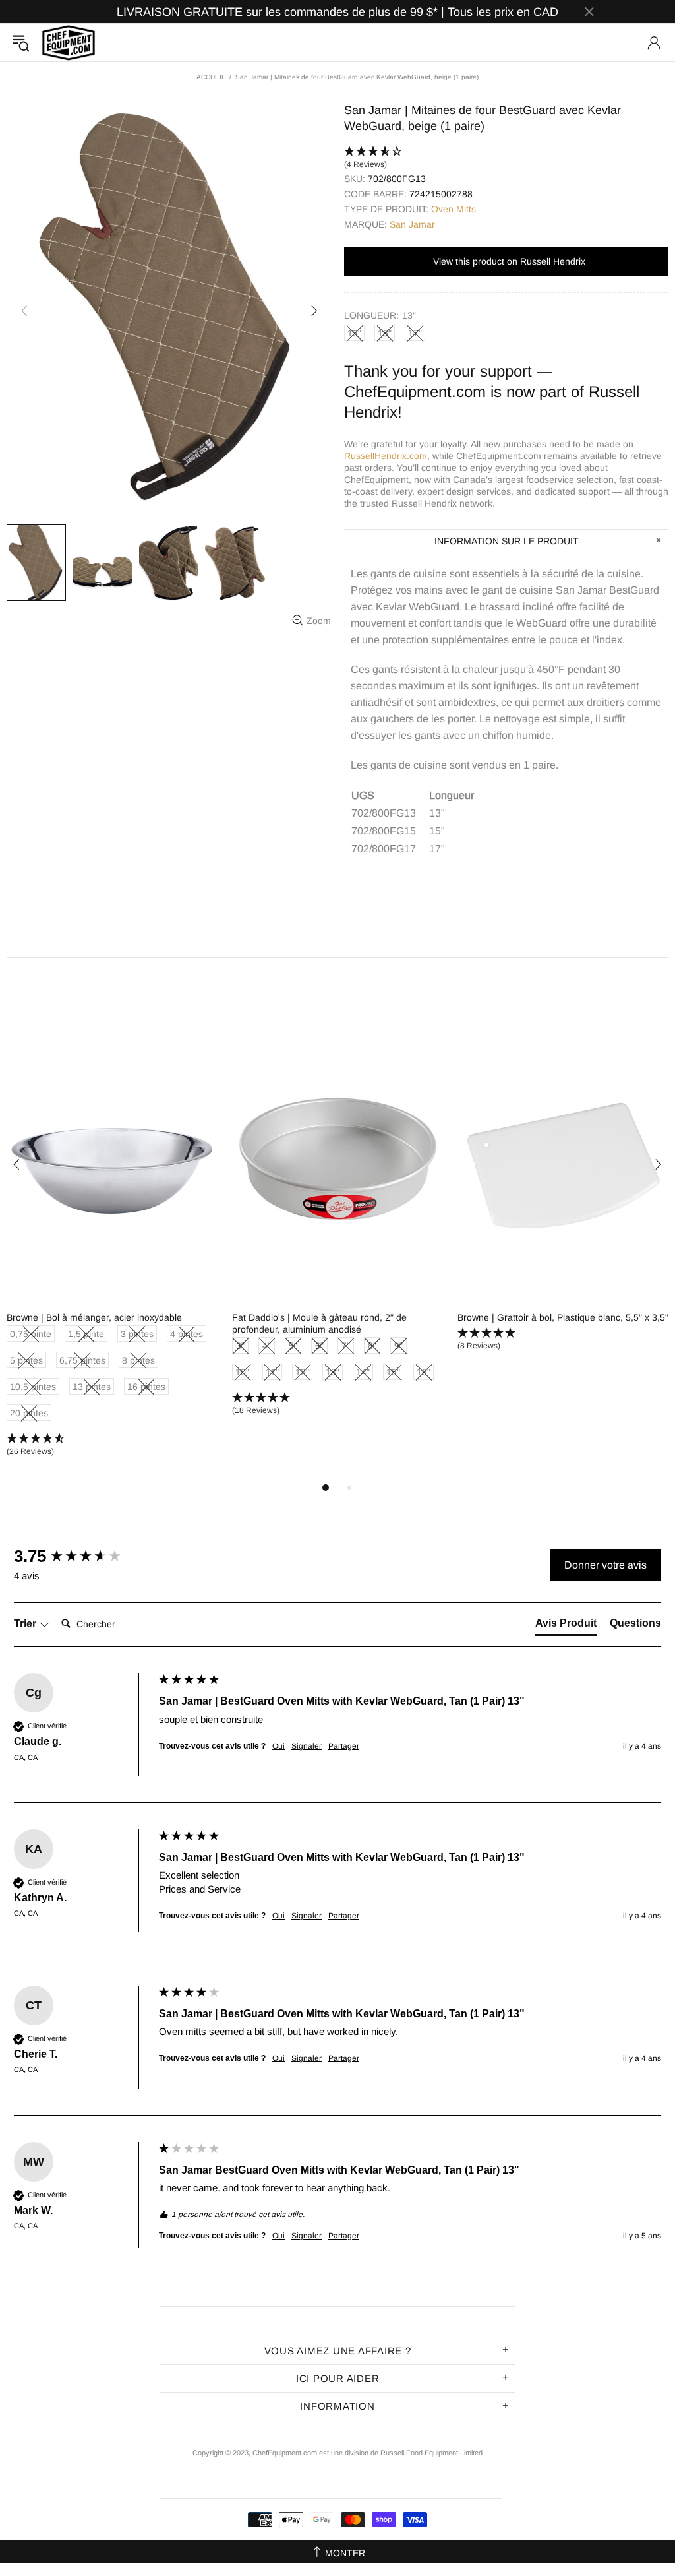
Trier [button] (26, 1624)
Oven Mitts (454, 209)
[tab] (566, 1626)
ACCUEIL (211, 77)
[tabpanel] (113, 1255)
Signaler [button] (307, 1746)
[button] (506, 158)
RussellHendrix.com (386, 456)
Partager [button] (344, 1746)
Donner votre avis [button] (605, 1565)
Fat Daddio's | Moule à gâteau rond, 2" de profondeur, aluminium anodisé (319, 1323)
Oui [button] (279, 1746)
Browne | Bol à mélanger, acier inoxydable (94, 1317)
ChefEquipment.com (69, 43)
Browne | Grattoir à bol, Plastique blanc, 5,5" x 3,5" (563, 1317)
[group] (83, 1556)
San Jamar (412, 224)
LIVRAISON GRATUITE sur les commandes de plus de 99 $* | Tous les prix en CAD (337, 12)
